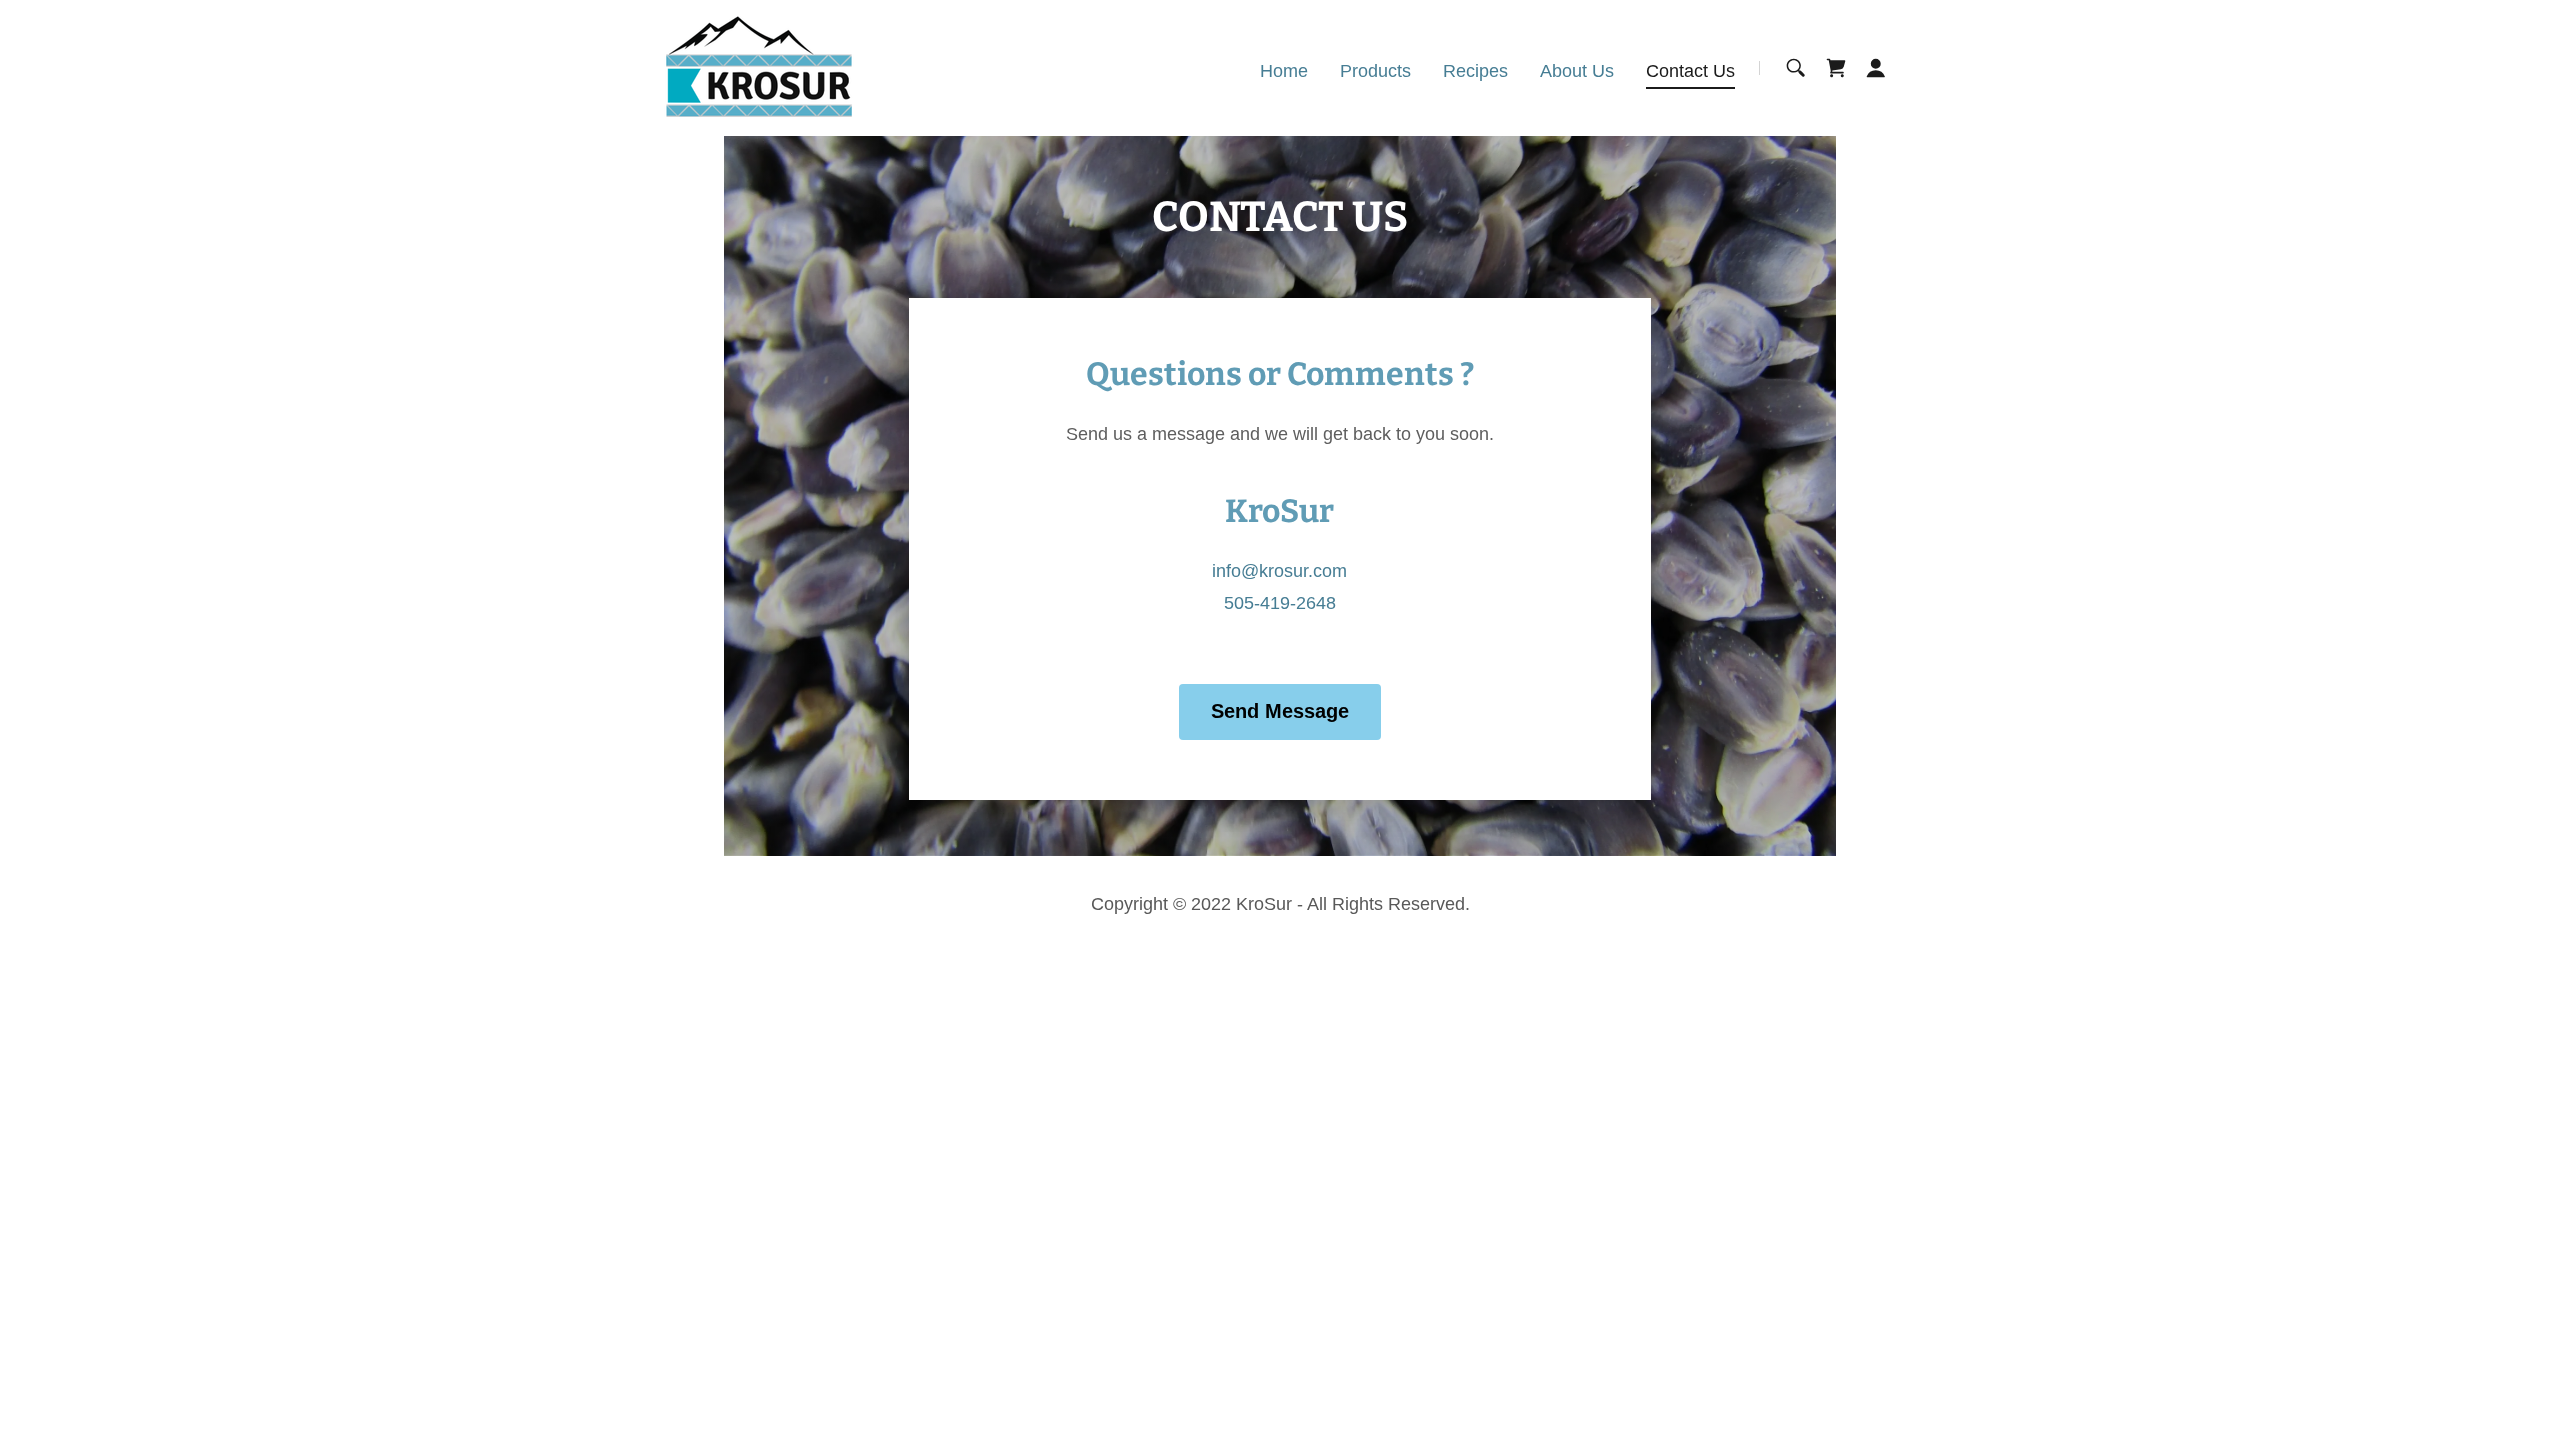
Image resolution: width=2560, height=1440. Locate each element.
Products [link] (1375, 71)
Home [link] (1284, 71)
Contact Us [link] (1690, 71)
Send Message (1280, 711)
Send (390, 994)
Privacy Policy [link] (469, 910)
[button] (1876, 68)
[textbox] (390, 444)
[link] (759, 67)
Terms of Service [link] (598, 910)
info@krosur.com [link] (1279, 571)
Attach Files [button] (141, 836)
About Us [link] (1577, 71)
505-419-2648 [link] (1280, 603)
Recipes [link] (1475, 71)
